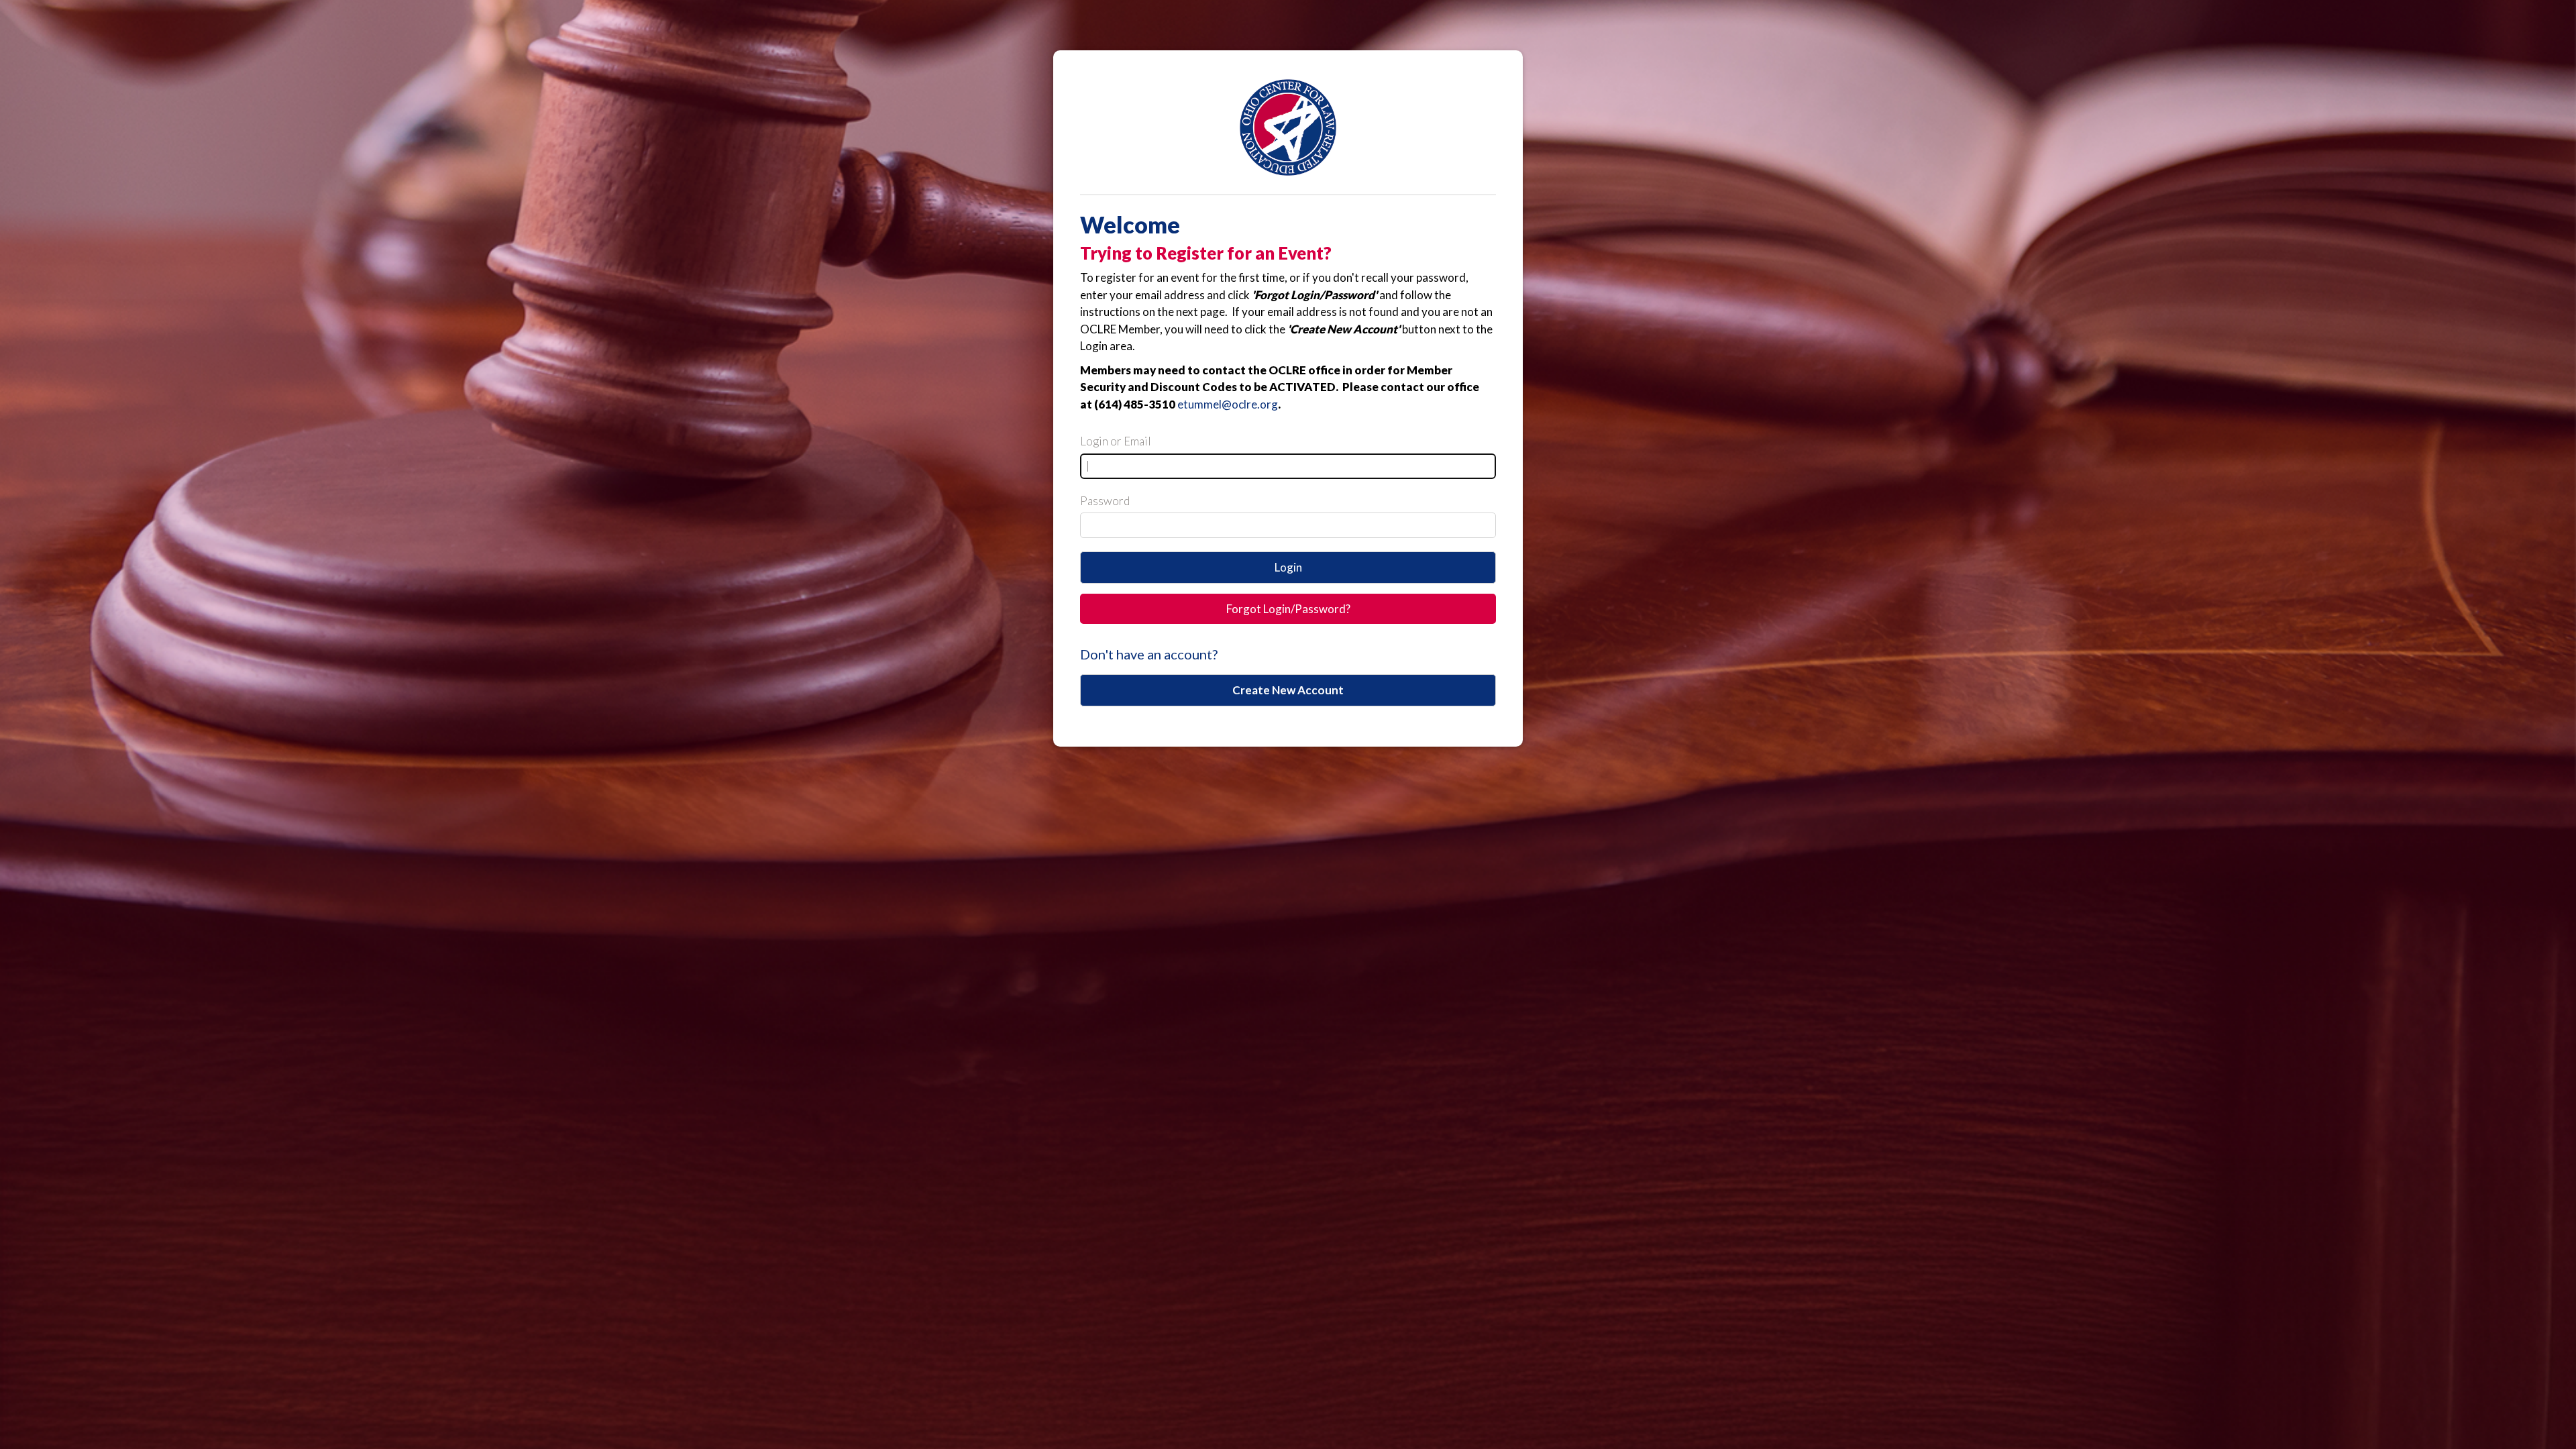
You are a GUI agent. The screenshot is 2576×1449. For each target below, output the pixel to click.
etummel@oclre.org (1228, 404)
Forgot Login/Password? (1288, 609)
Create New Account (1288, 690)
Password (1105, 501)
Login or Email (1116, 441)
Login (1288, 567)
